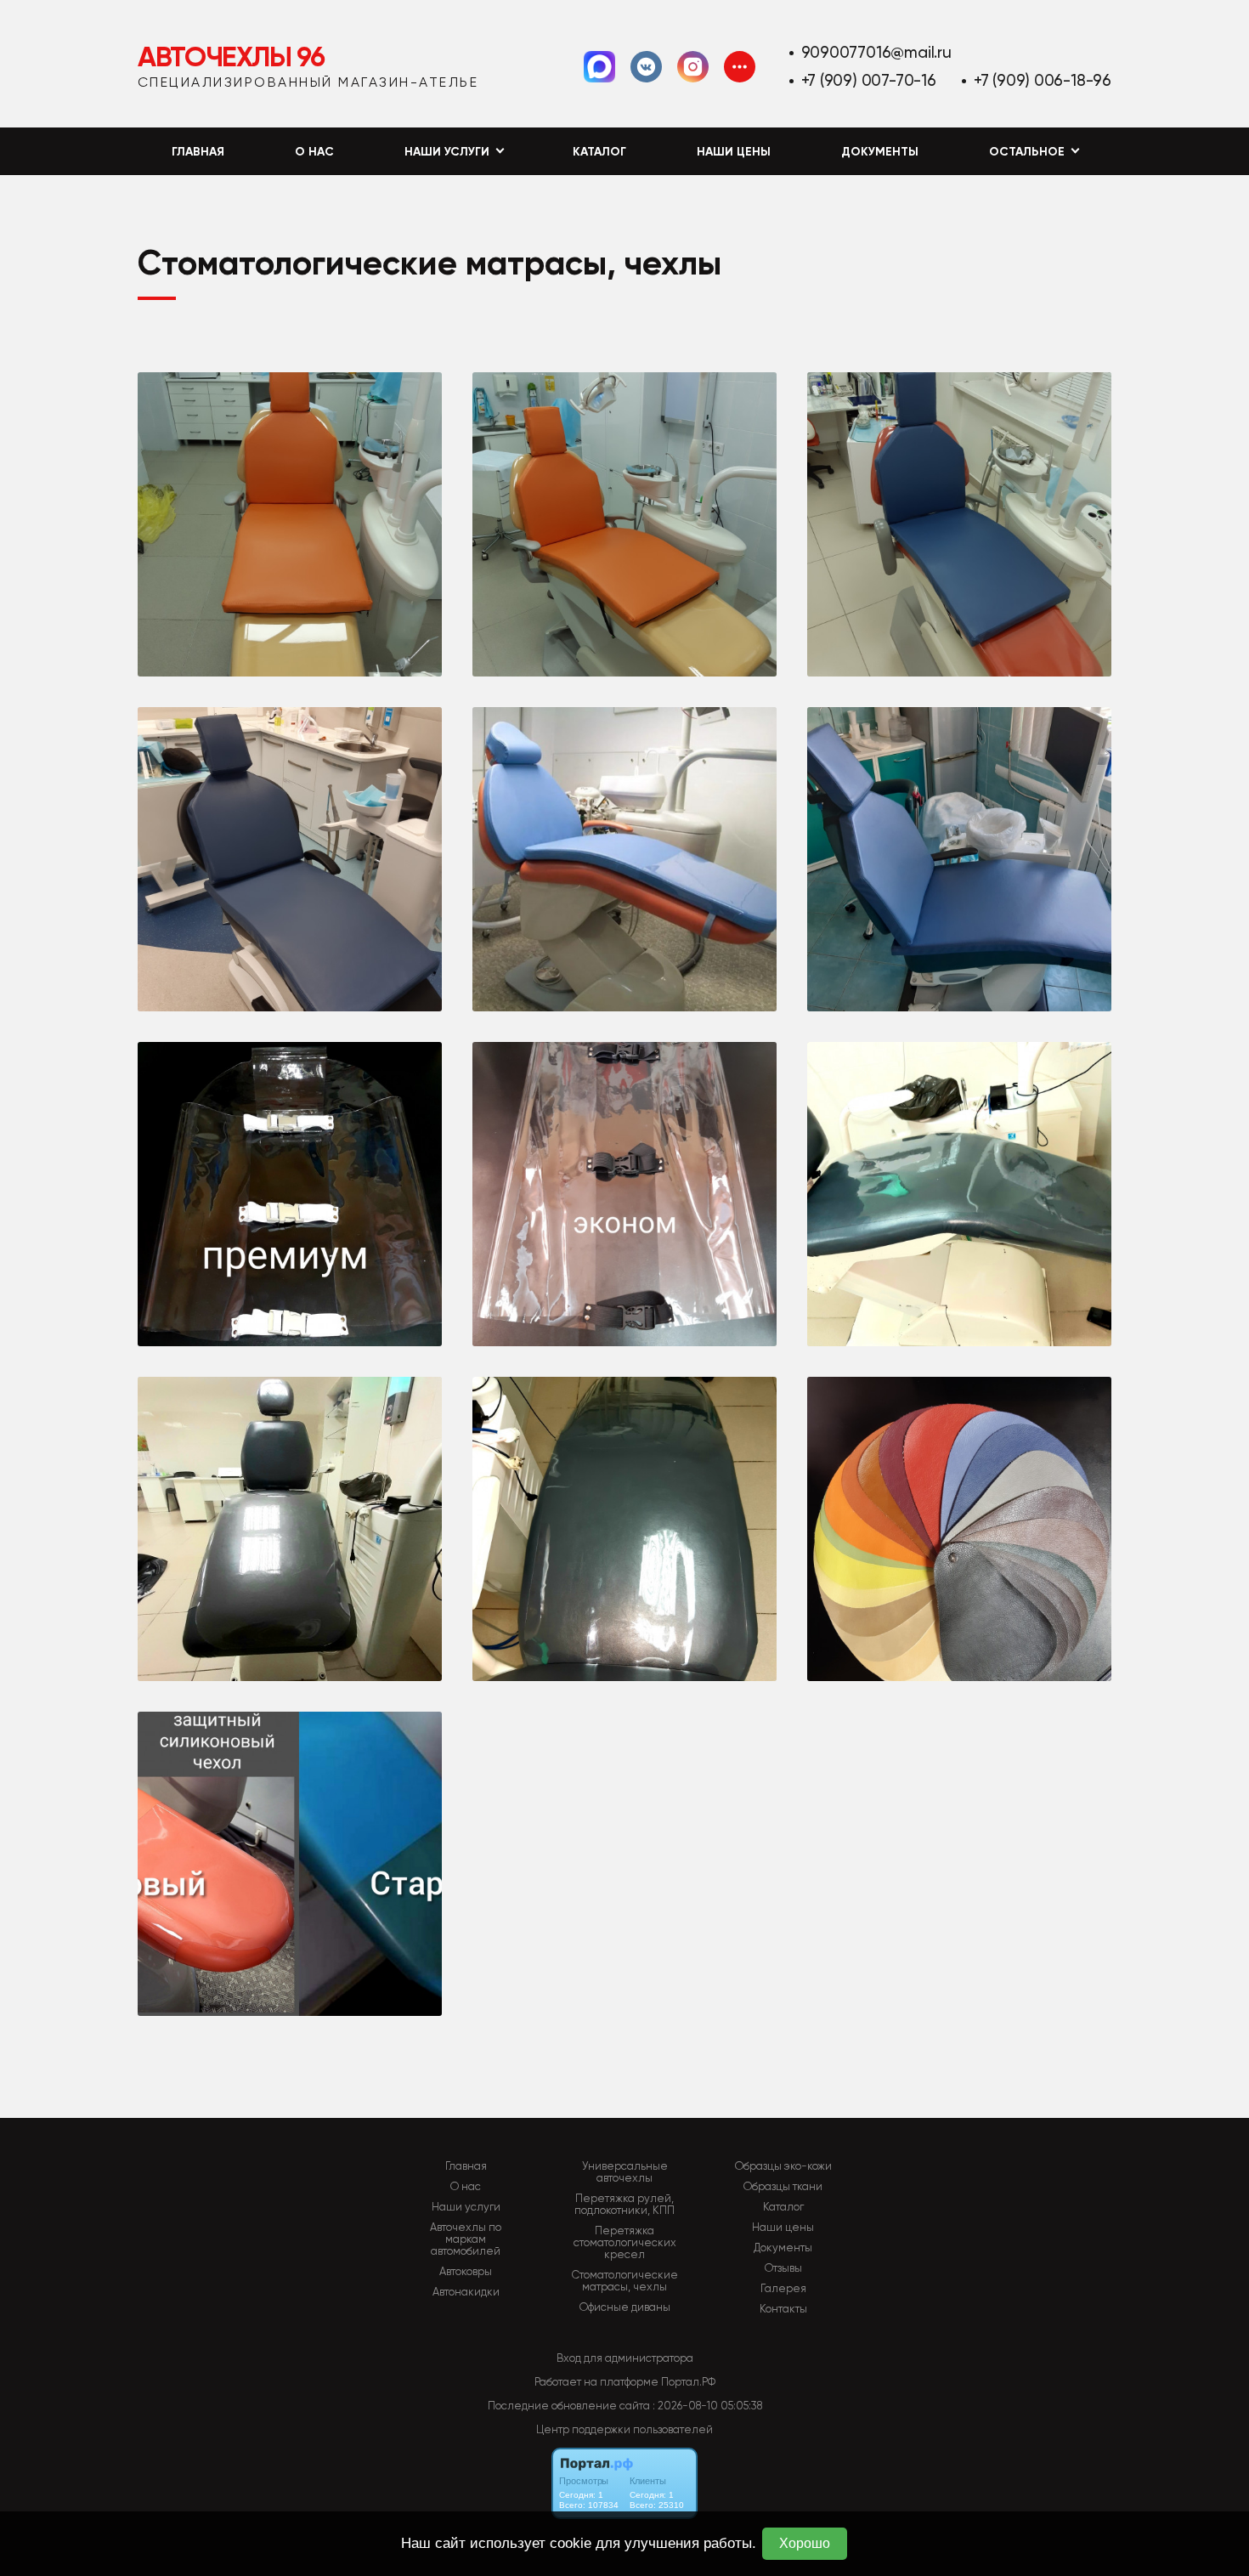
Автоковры (466, 2272)
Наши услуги (466, 2207)
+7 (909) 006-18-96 (1043, 80)
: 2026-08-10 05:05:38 (707, 2406)
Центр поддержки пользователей (624, 2429)
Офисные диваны (625, 2307)
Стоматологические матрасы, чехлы (625, 2281)
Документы (880, 152)
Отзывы (783, 2268)
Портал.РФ (688, 2382)
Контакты (783, 2309)
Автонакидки (466, 2292)
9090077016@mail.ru (876, 52)
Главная (198, 152)
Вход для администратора (625, 2358)
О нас (314, 152)
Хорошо (805, 2543)
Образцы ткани (783, 2187)
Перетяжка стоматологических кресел (625, 2243)
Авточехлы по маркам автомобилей (466, 2239)
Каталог (599, 152)
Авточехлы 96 (231, 57)
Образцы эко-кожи (783, 2166)
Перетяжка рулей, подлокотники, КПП (624, 2205)
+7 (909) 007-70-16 (869, 80)
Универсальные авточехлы (625, 2172)
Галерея (783, 2289)
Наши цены (734, 152)
